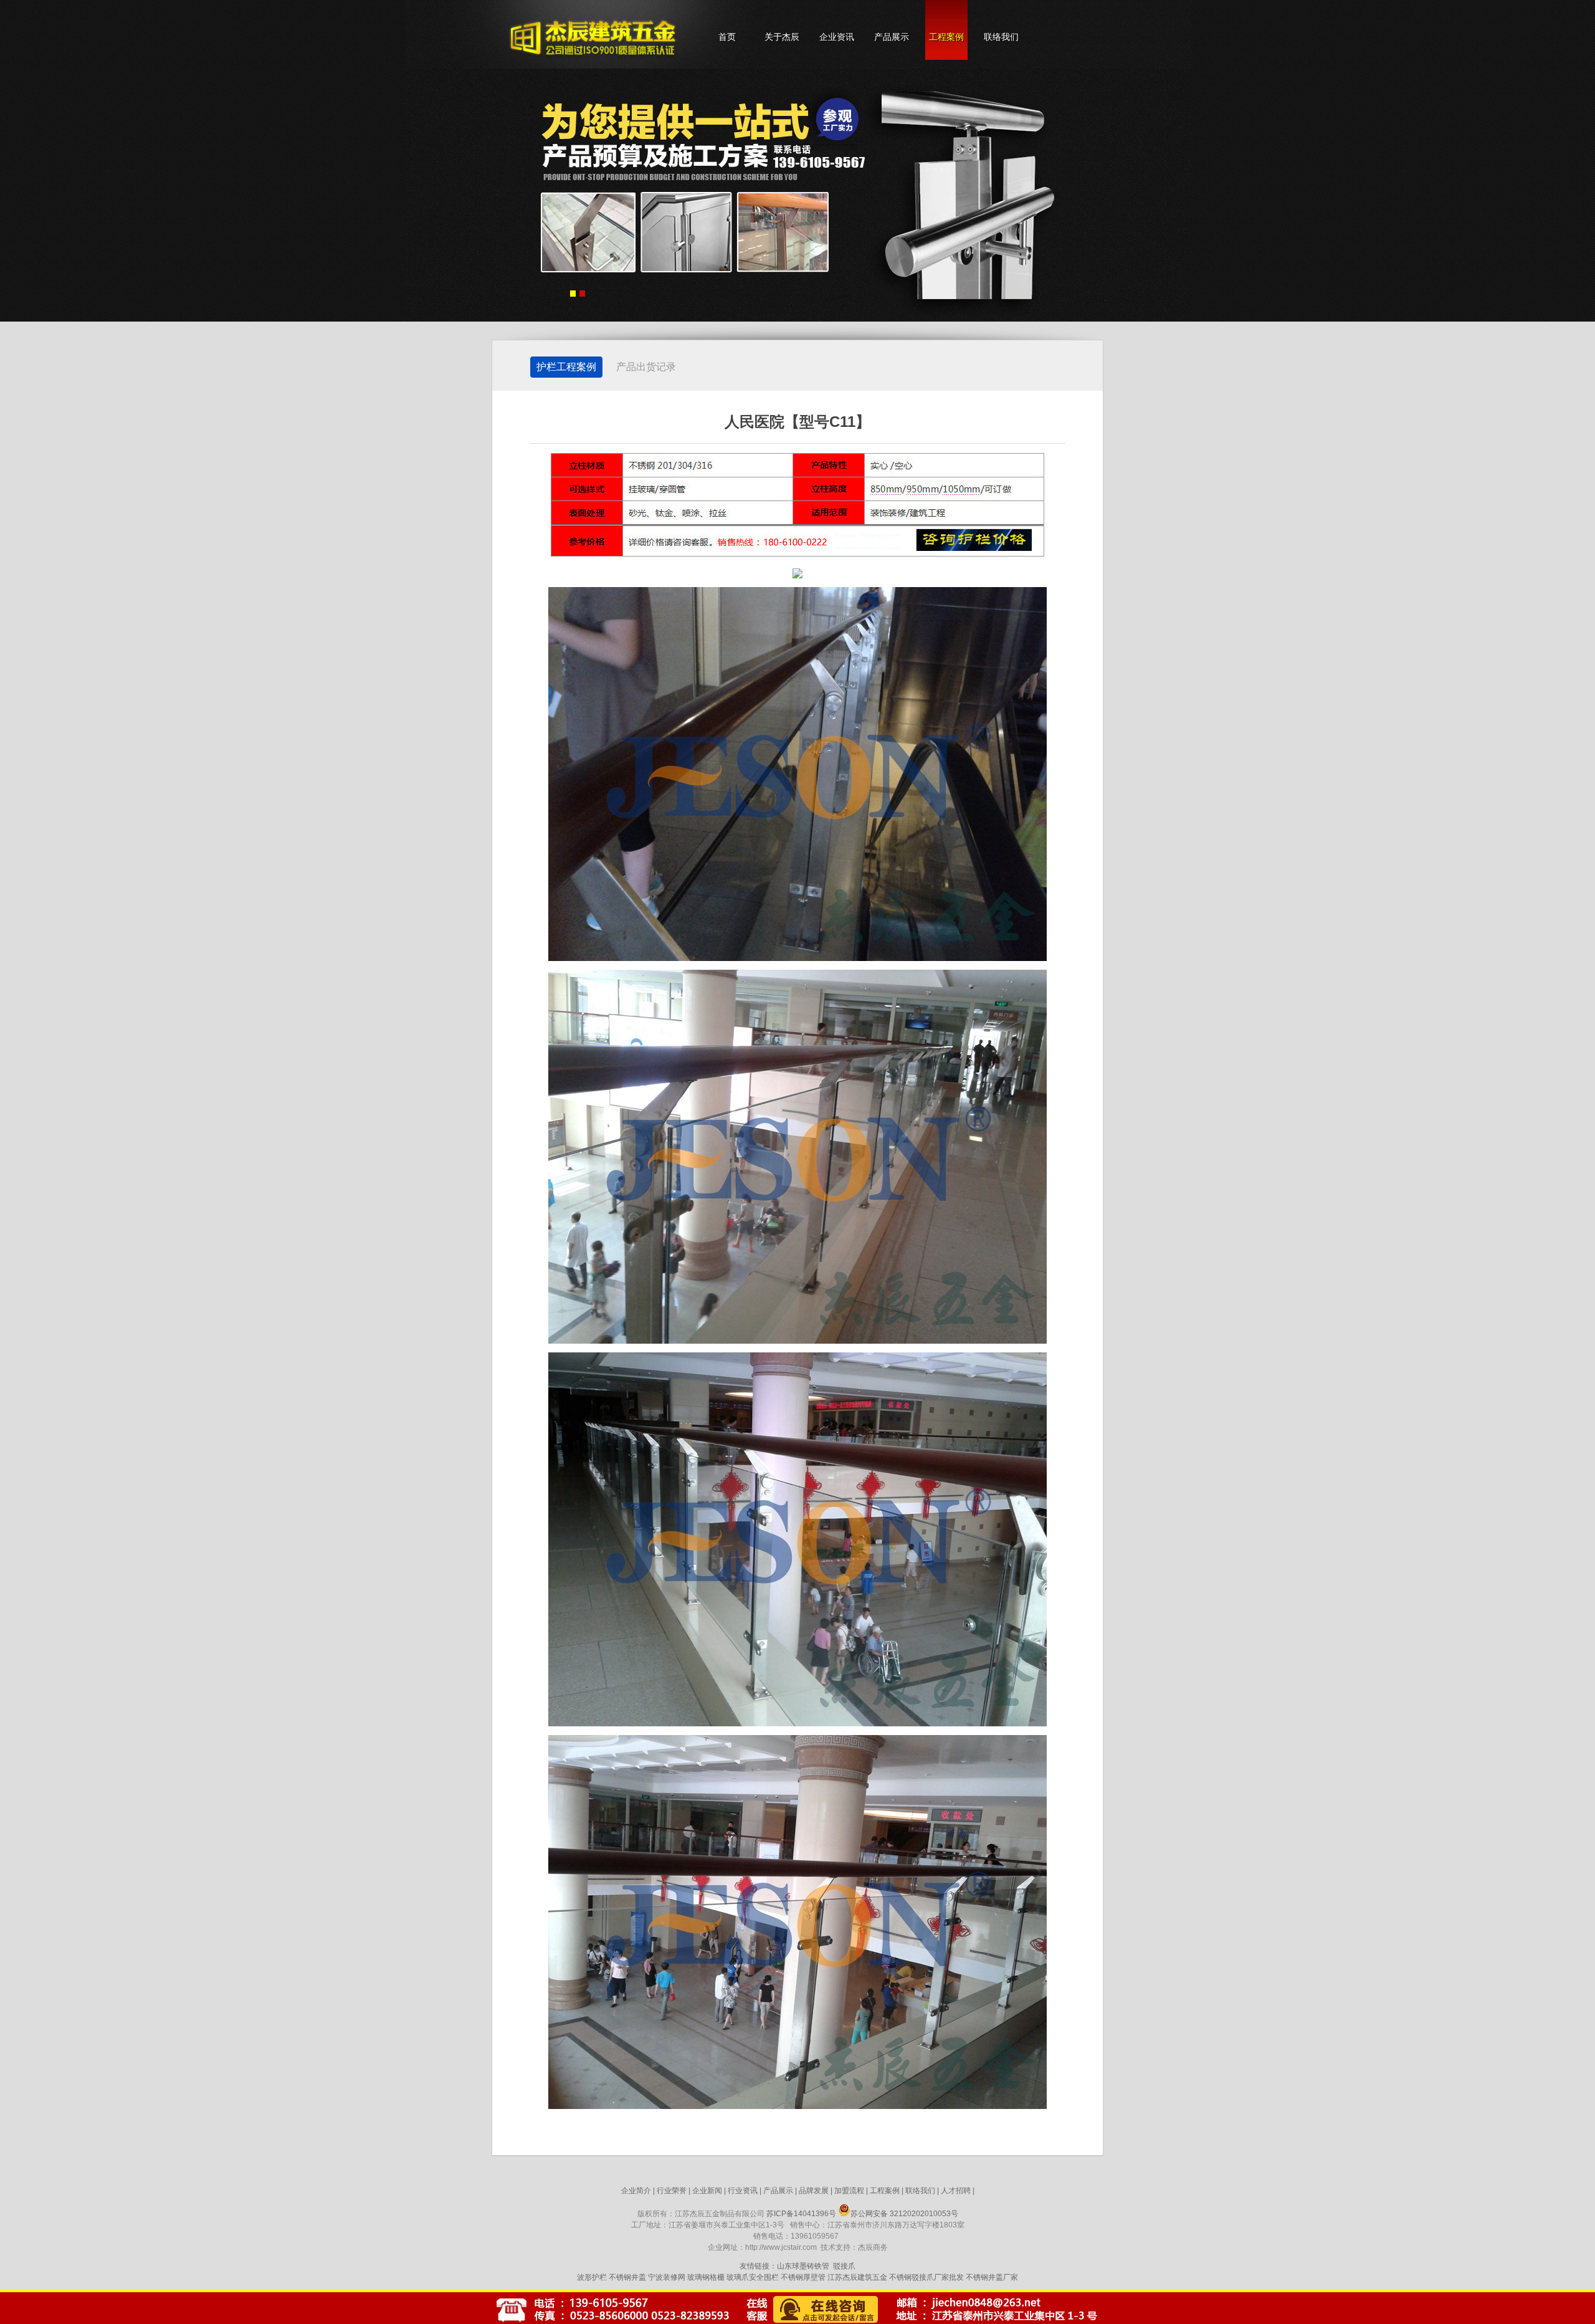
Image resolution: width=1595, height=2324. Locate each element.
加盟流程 (849, 2191)
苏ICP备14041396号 (801, 2214)
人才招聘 (956, 2191)
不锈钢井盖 (627, 2277)
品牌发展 (814, 2191)
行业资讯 (743, 2191)
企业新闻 (707, 2191)
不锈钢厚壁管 (803, 2277)
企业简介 (636, 2191)
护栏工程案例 (566, 367)
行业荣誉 (672, 2191)
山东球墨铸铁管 (803, 2266)
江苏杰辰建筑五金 (857, 2277)
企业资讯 (837, 37)
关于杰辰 (782, 37)
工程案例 (946, 37)
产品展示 (892, 37)
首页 (727, 37)
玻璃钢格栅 (706, 2277)
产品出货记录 (646, 367)
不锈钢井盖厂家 (992, 2277)
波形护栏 (592, 2277)
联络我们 (1001, 37)
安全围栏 (764, 2277)
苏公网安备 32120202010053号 (904, 2214)
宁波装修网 (667, 2277)
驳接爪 (844, 2266)
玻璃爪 (738, 2277)
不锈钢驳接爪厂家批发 (926, 2277)
